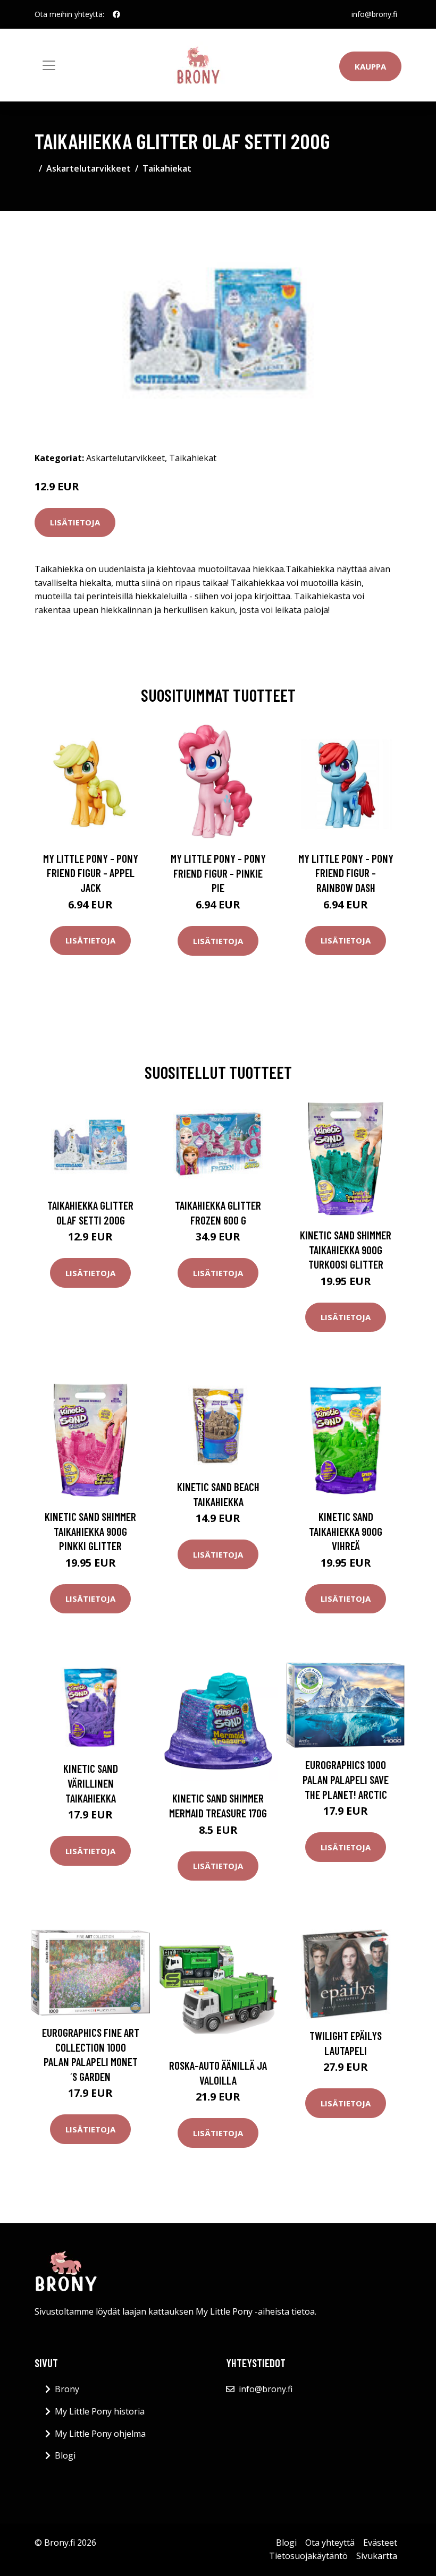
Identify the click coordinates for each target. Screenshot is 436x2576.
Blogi (65, 2455)
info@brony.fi (374, 14)
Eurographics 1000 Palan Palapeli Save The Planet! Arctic (346, 1779)
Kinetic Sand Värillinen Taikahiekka (91, 1783)
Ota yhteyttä (330, 2543)
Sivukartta (377, 2556)
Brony (67, 2389)
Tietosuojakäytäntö (308, 2556)
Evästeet (380, 2543)
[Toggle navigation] (49, 65)
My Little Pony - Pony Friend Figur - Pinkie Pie (218, 873)
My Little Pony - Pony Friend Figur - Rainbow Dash (346, 873)
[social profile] (116, 14)
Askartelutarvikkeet (89, 168)
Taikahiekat (167, 168)
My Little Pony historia (100, 2411)
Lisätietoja (75, 522)
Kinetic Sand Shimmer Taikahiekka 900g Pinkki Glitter (90, 1531)
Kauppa (370, 66)
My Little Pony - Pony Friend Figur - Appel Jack (91, 873)
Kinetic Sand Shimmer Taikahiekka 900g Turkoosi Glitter (346, 1249)
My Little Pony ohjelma (100, 2434)
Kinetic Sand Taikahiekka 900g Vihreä (346, 1531)
